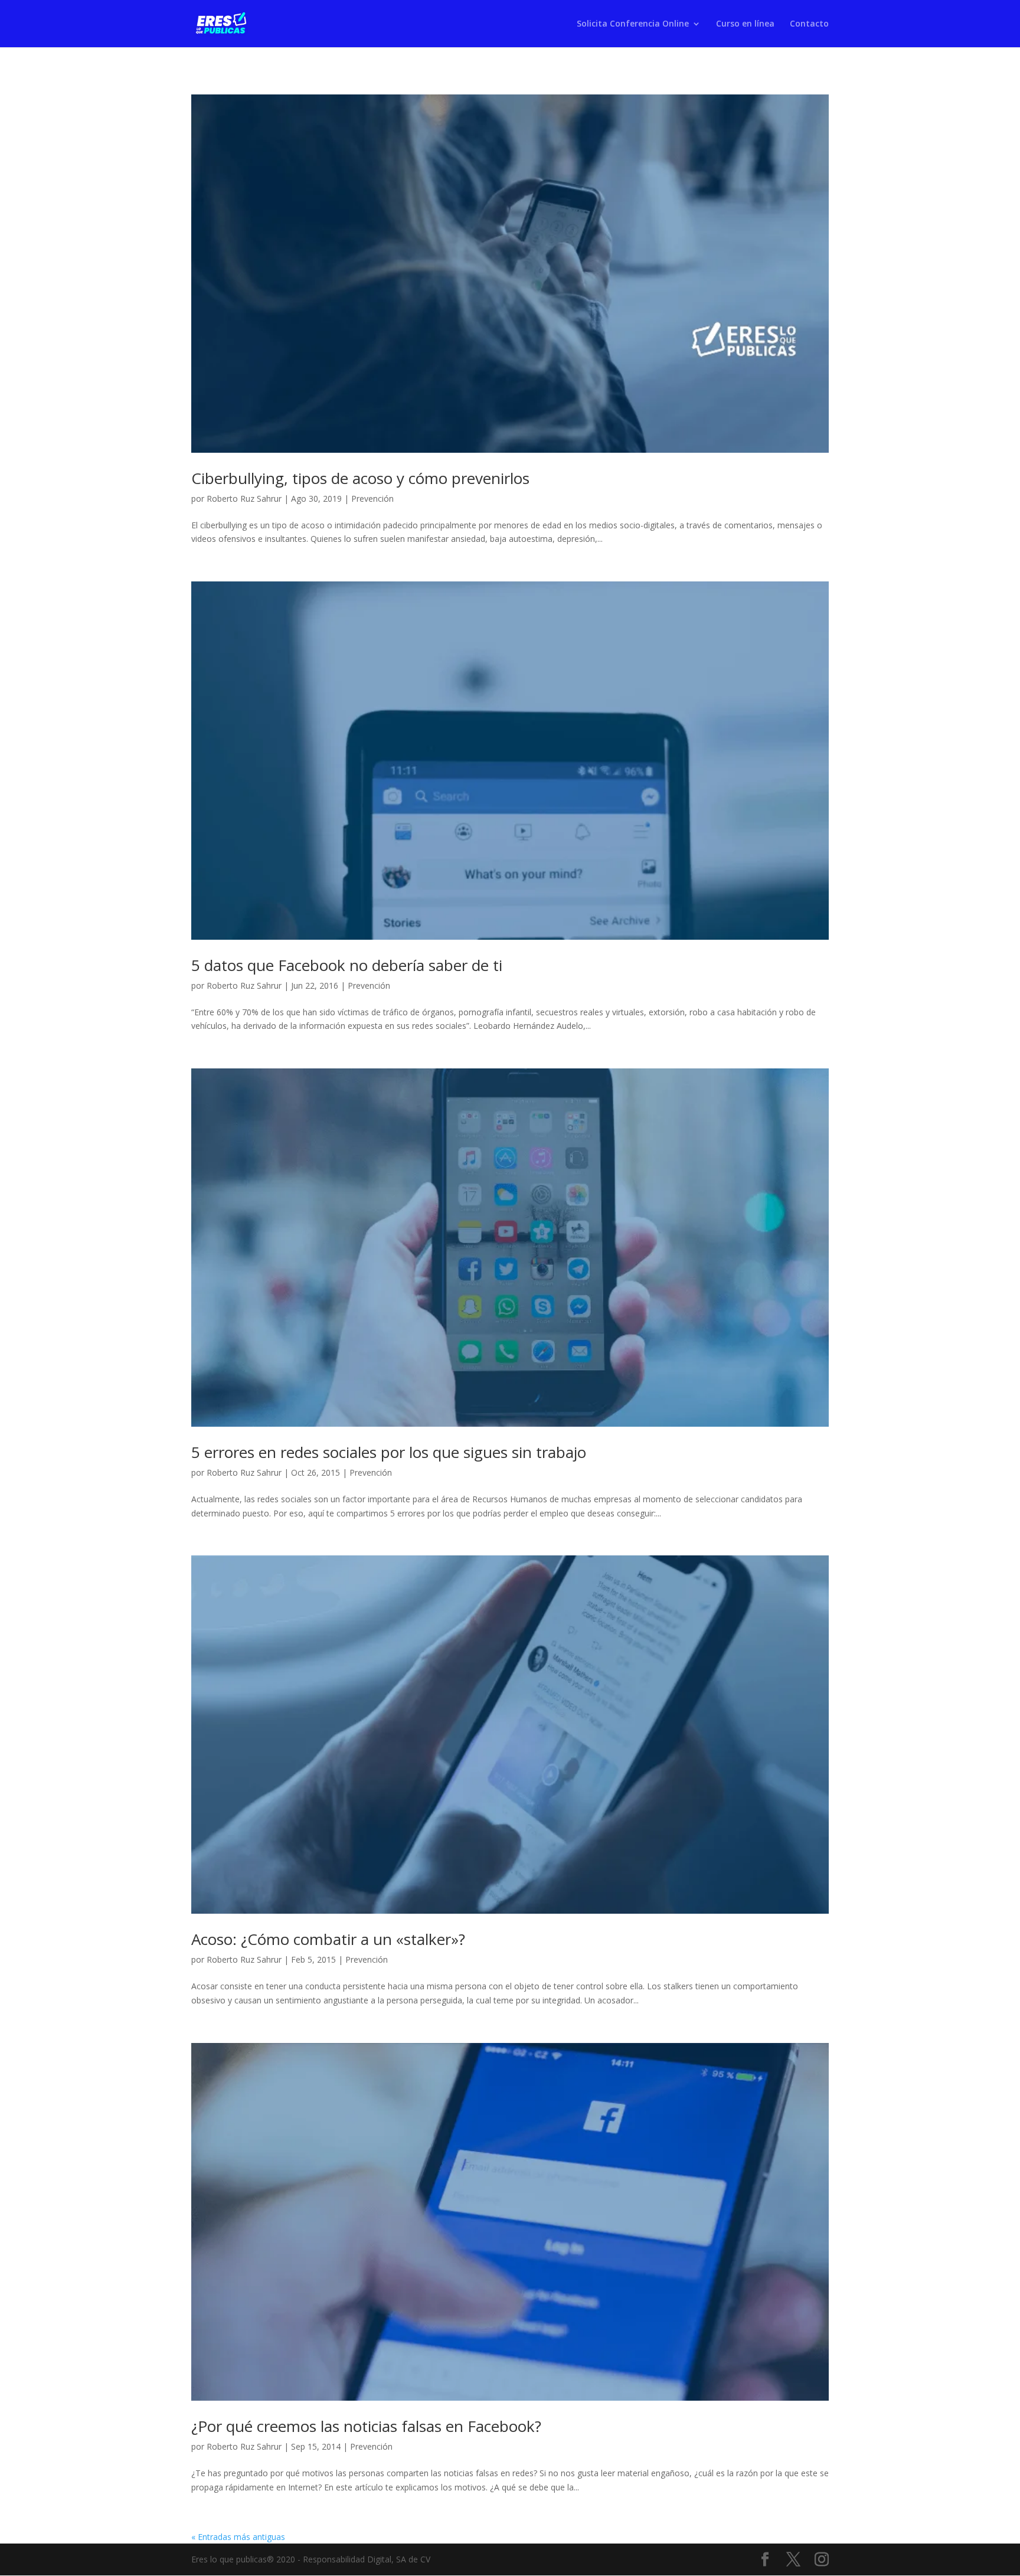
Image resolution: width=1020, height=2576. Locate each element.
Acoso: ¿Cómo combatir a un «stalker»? (328, 1939)
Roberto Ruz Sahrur (244, 498)
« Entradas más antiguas (238, 2537)
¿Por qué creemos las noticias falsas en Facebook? (366, 2426)
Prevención (372, 498)
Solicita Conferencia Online (633, 24)
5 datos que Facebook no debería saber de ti (347, 965)
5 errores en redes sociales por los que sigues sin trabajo (389, 1452)
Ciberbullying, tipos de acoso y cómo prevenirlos (360, 478)
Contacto (809, 24)
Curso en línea (745, 24)
